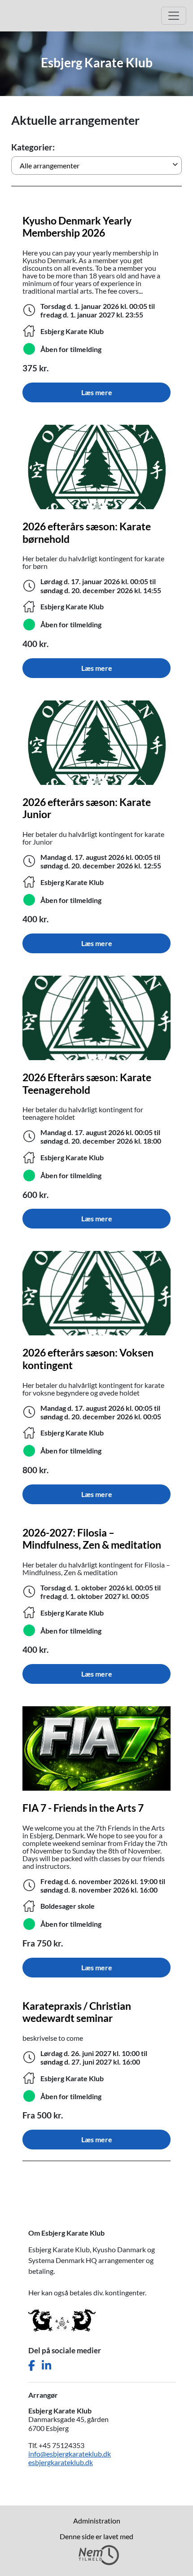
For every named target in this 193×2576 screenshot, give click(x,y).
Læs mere (97, 392)
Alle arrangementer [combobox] (50, 165)
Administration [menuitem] (97, 2521)
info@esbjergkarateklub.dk (70, 2454)
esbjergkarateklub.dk (61, 2462)
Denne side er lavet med (96, 2536)
